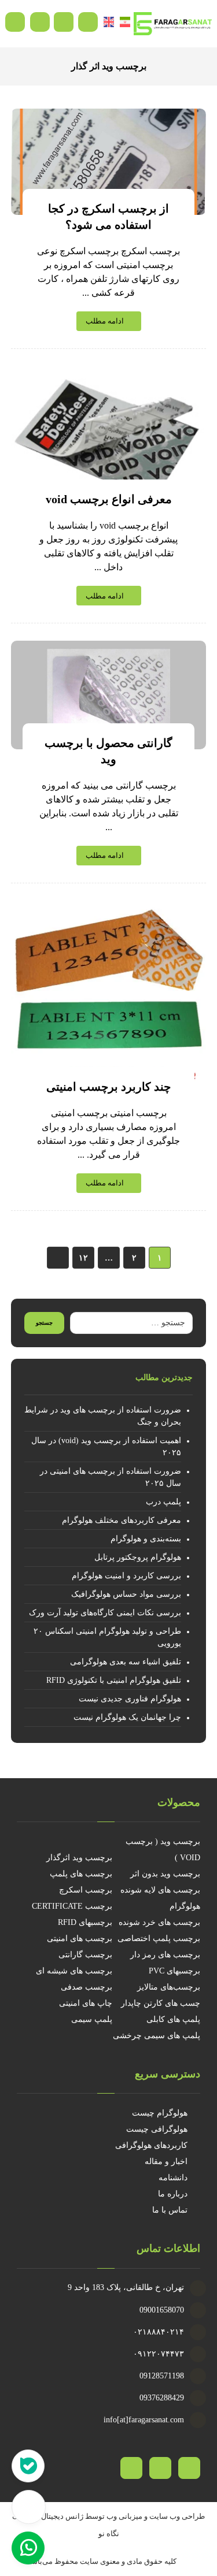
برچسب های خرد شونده (159, 1922)
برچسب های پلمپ (81, 1874)
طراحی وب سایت (177, 2516)
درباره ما (173, 2194)
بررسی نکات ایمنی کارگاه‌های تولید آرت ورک (105, 1613)
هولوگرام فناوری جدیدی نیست (130, 1699)
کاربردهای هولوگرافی (151, 2145)
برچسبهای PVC (174, 1971)
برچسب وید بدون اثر (165, 1874)
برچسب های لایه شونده (160, 1890)
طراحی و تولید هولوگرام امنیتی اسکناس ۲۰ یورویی (107, 1637)
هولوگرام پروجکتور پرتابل (138, 1557)
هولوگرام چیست (160, 2113)
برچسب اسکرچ (86, 1890)
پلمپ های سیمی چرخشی (157, 2036)
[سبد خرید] (64, 21)
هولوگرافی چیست (157, 2129)
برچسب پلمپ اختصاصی (159, 1938)
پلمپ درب (163, 1502)
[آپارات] (189, 2468)
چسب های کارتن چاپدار (161, 2003)
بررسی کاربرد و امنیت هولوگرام (126, 1576)
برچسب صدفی (87, 1987)
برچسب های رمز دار (165, 1955)
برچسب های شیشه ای (74, 1971)
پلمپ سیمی (92, 2019)
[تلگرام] (160, 2468)
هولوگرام (185, 1906)
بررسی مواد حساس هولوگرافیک (126, 1594)
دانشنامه (173, 2178)
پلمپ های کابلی (173, 2019)
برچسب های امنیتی (80, 1938)
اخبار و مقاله (166, 2161)
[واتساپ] (131, 2468)
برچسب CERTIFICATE (72, 1906)
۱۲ (83, 1257)
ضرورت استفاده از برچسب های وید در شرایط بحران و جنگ (103, 1416)
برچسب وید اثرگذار (79, 1858)
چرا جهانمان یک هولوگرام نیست (127, 1717)
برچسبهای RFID (85, 1922)
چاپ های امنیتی (86, 2003)
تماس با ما (170, 2210)
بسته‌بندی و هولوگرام (146, 1539)
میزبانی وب (124, 2516)
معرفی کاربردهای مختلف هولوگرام (122, 1520)
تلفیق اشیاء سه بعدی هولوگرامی (126, 1662)
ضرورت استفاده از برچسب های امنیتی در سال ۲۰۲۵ (111, 1477)
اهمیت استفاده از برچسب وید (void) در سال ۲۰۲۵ (106, 1447)
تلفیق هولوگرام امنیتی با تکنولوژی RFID (114, 1680)
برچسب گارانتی (85, 1955)
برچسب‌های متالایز (169, 1987)
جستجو (44, 1323)
